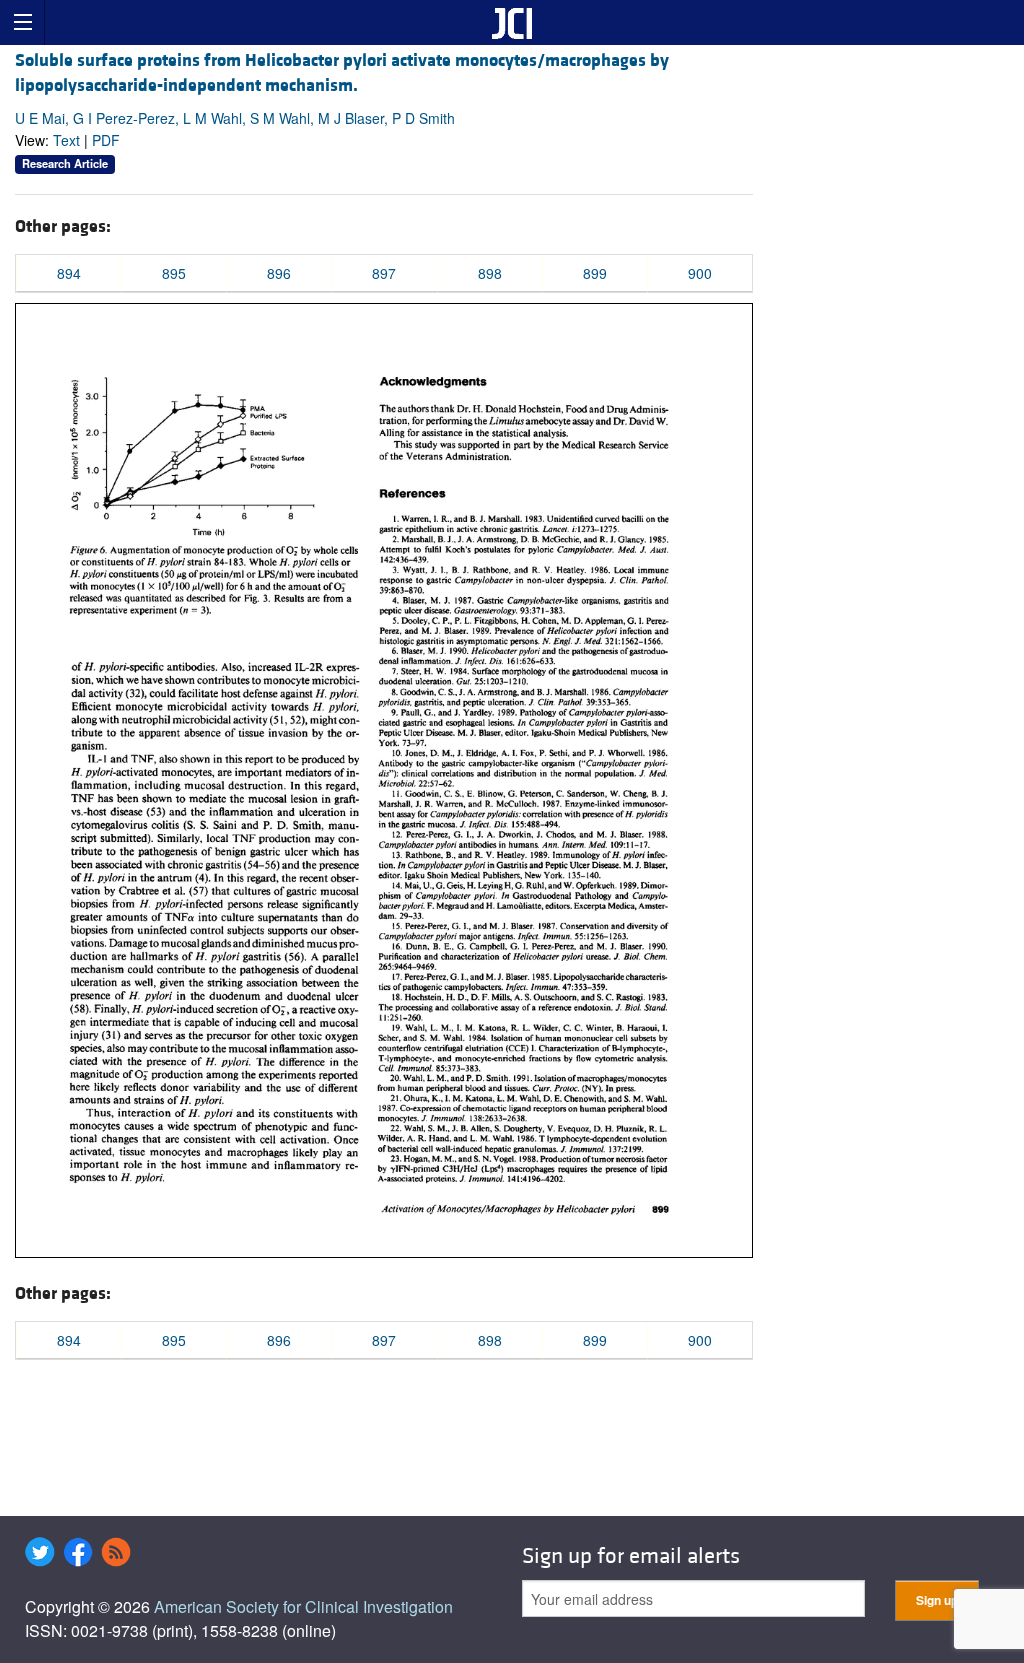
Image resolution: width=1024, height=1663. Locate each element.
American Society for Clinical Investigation (303, 1606)
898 (490, 273)
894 (69, 273)
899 (595, 273)
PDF (106, 140)
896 (279, 273)
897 (384, 273)
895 (174, 273)
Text (66, 140)
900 (700, 273)
